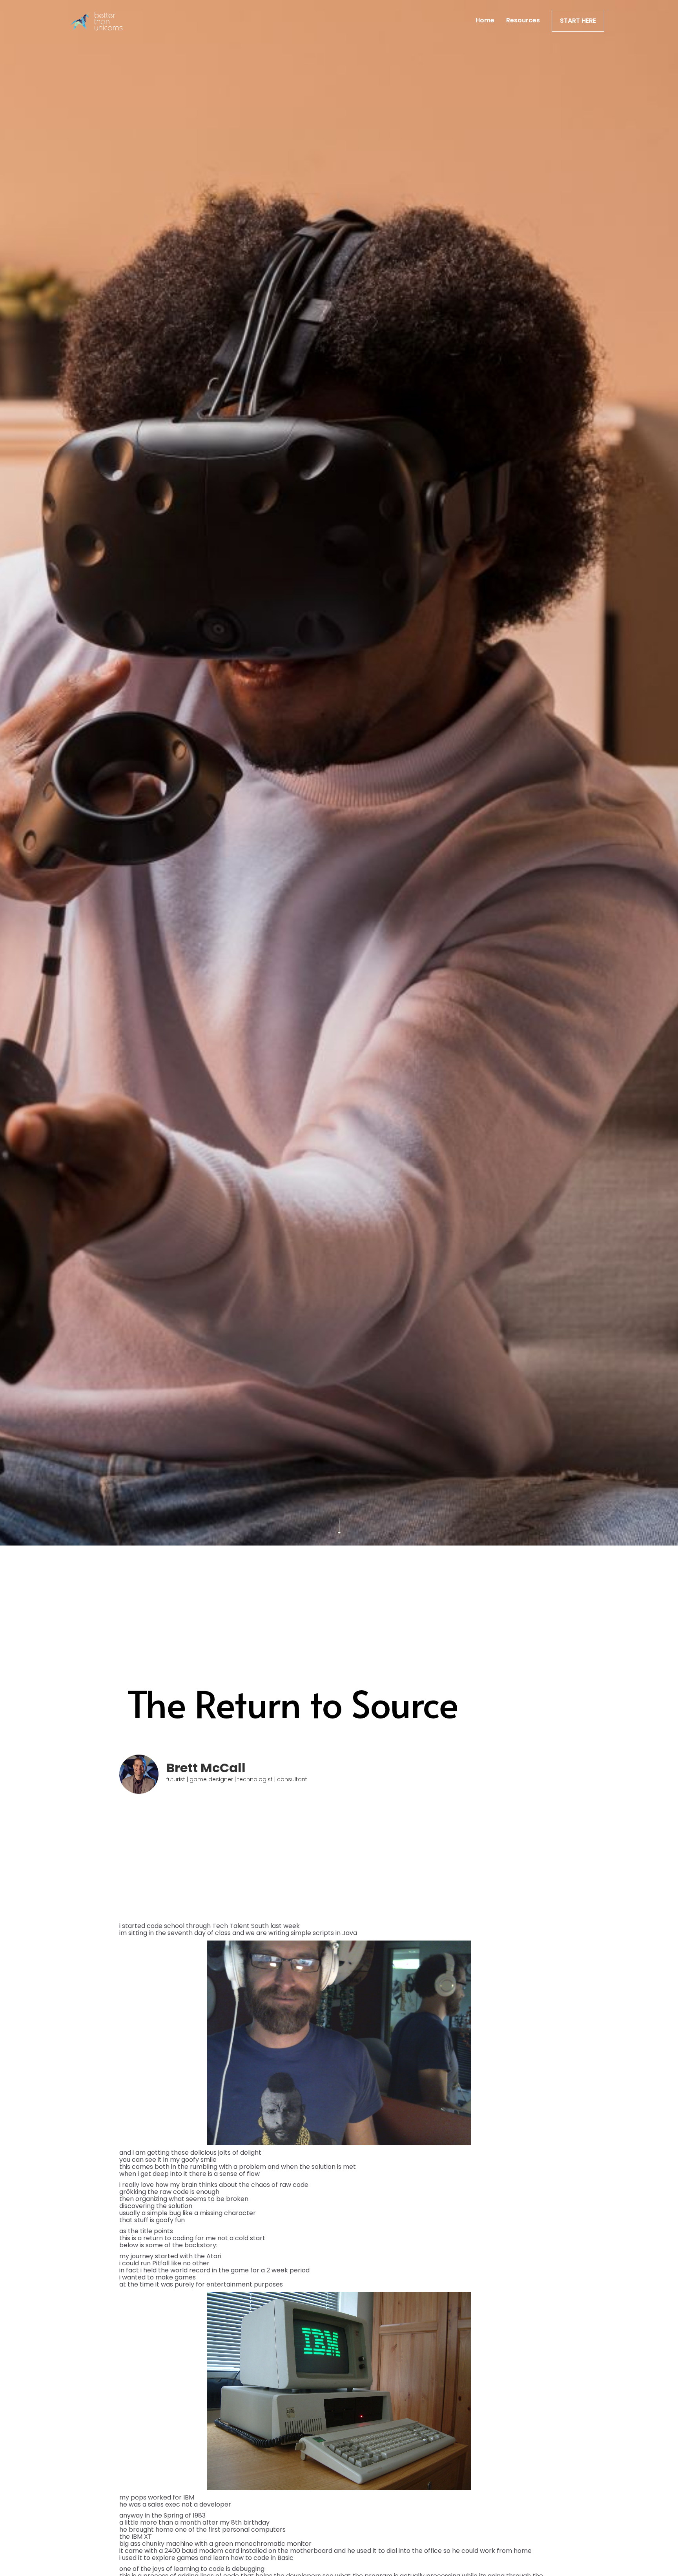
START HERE (578, 21)
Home (485, 20)
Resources (523, 20)
